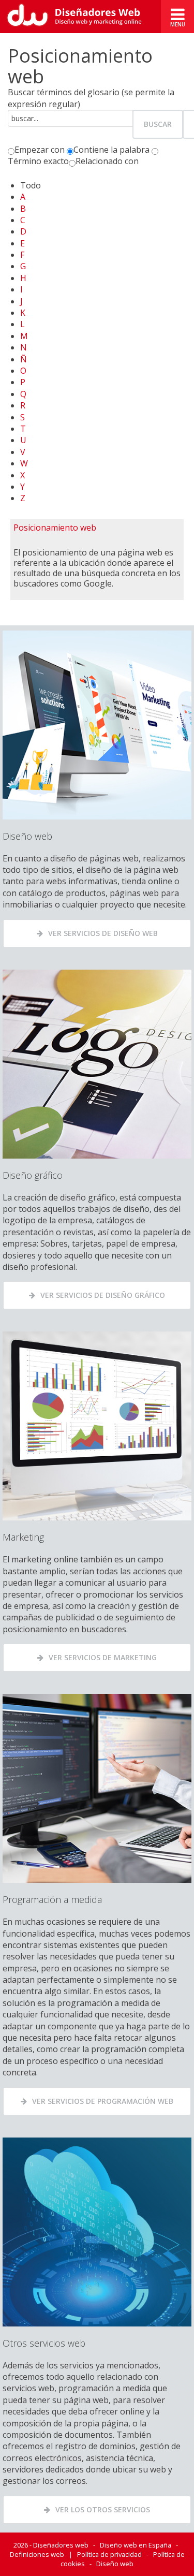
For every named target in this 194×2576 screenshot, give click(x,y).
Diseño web (115, 2564)
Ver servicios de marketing (103, 1657)
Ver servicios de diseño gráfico (103, 1295)
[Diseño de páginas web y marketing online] (80, 17)
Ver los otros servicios (103, 2509)
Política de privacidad (109, 2554)
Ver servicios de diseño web (103, 933)
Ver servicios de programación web (103, 2101)
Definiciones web (37, 2554)
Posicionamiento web (55, 528)
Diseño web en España (136, 2545)
